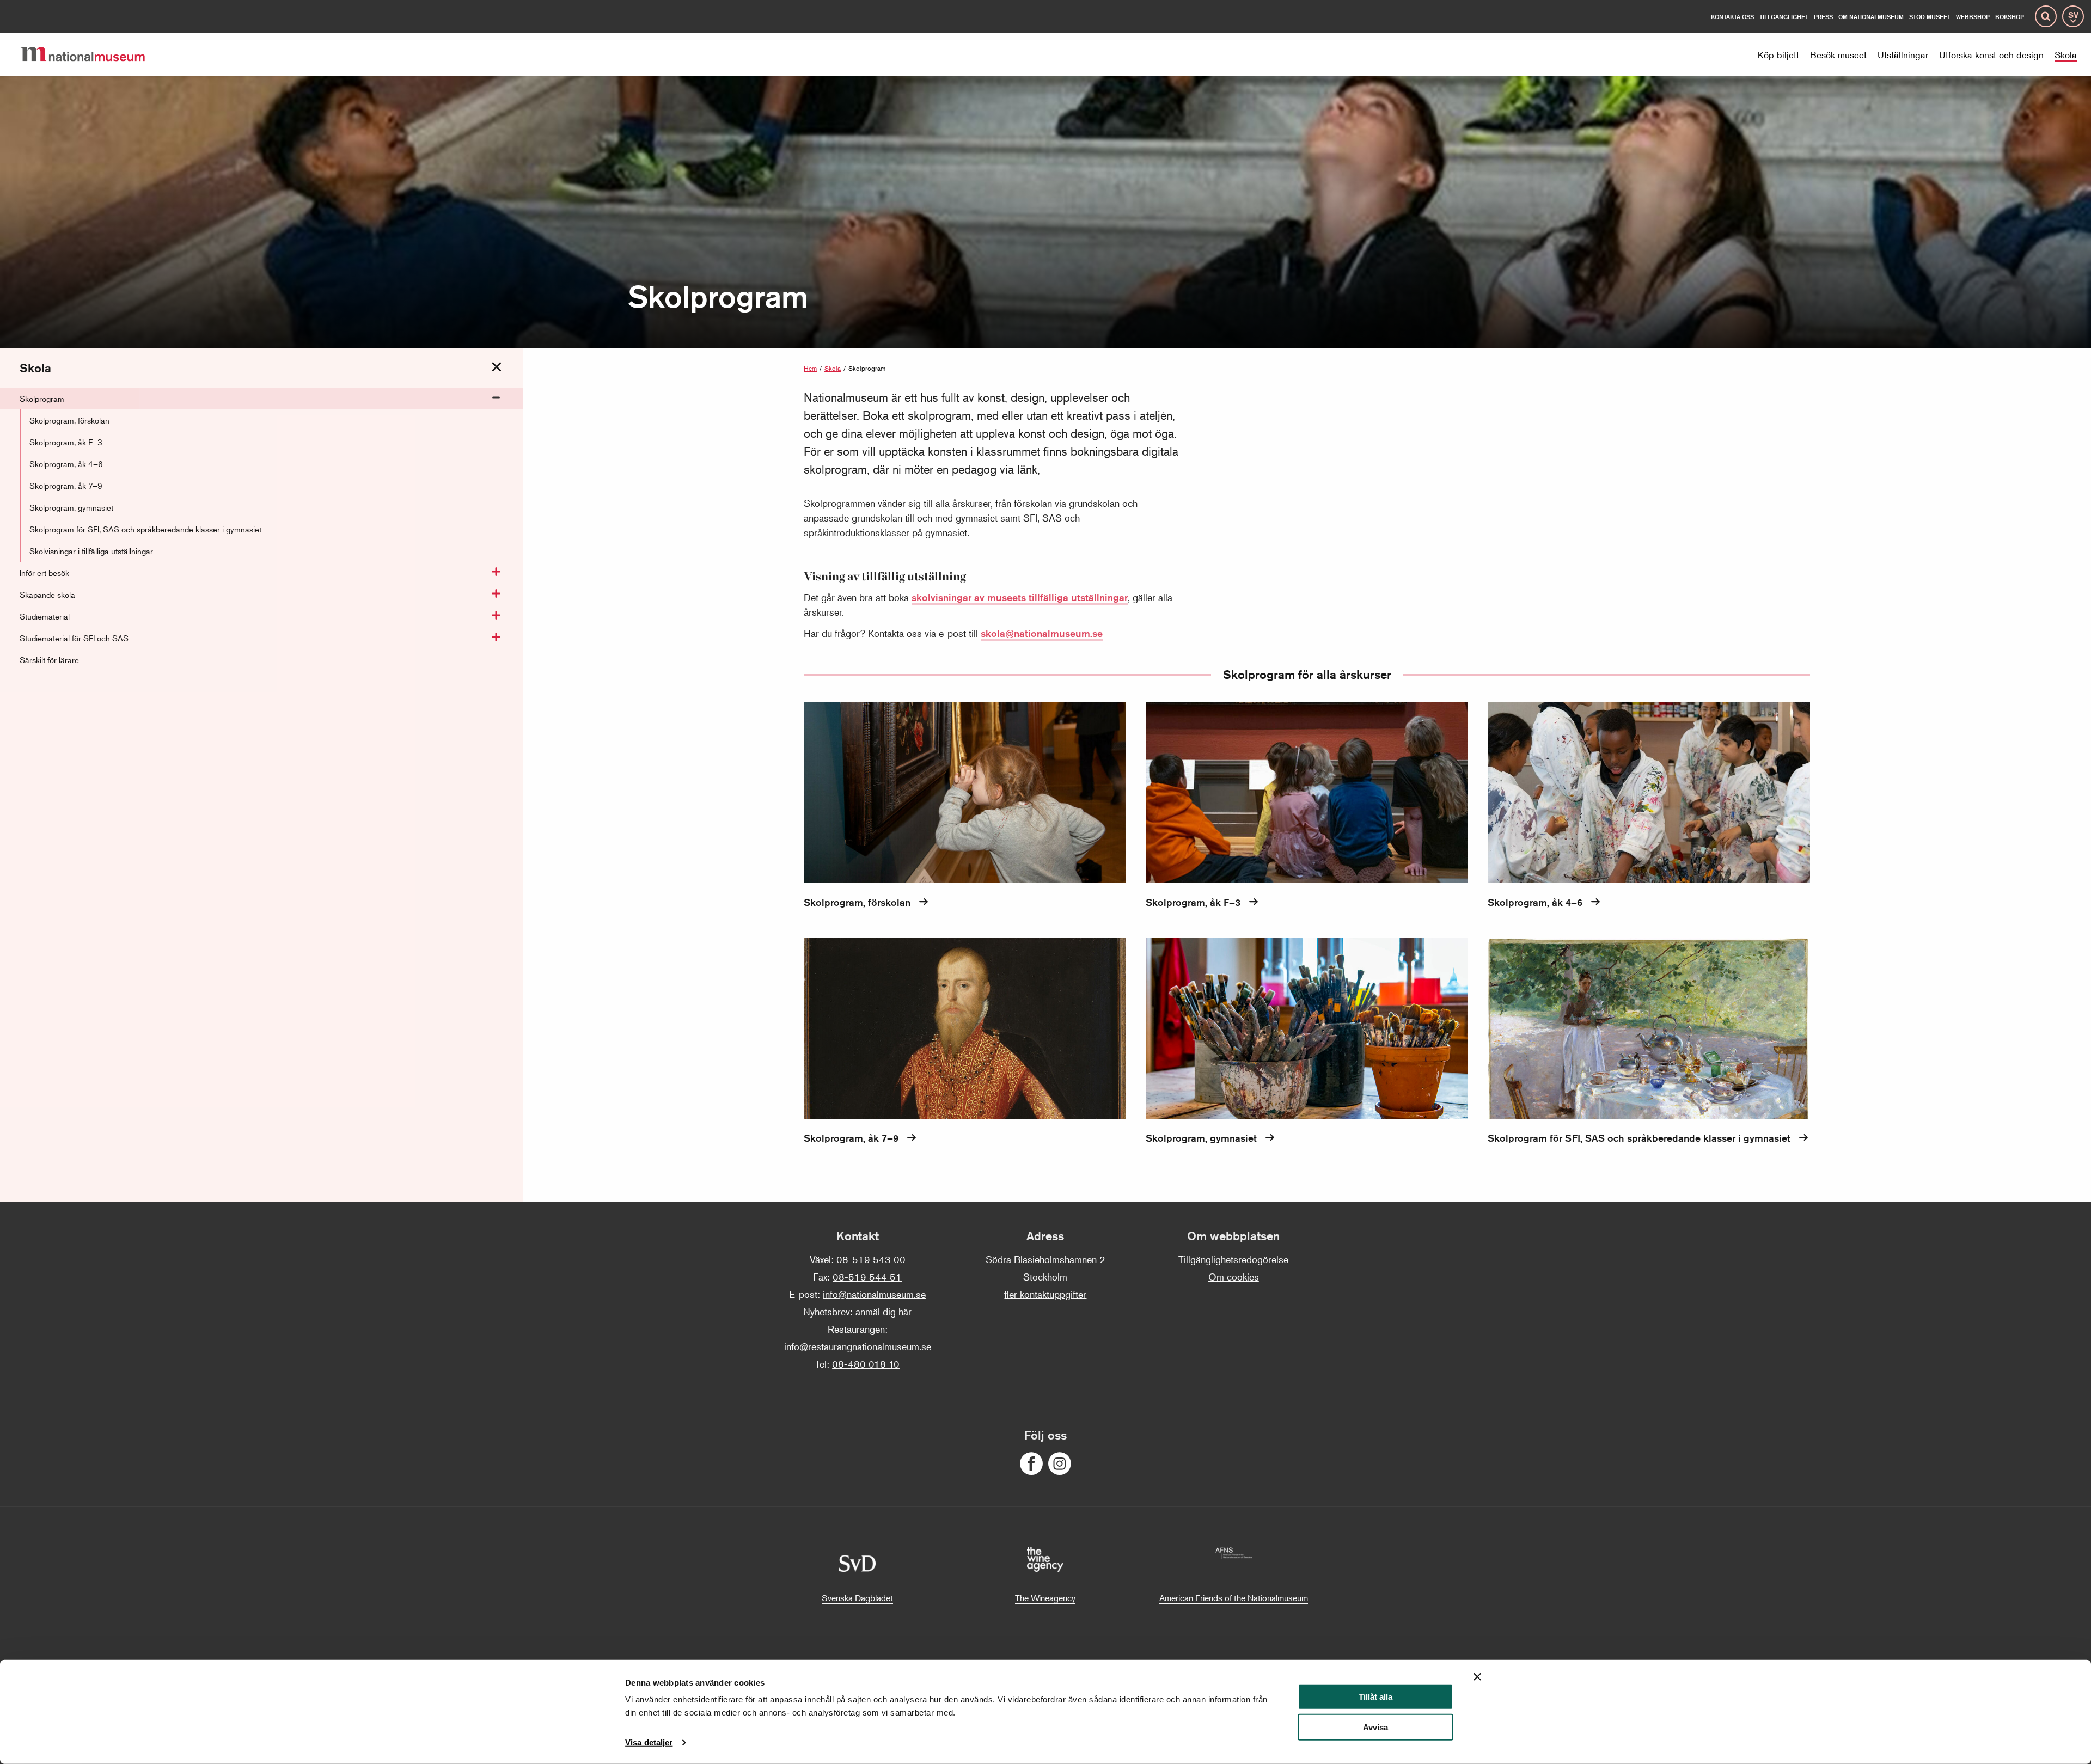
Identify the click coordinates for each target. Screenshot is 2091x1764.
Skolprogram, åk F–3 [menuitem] (66, 442)
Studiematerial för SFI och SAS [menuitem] (74, 638)
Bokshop (2010, 17)
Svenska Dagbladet (857, 1598)
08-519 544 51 (867, 1277)
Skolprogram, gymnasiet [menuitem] (71, 507)
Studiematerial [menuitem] (45, 616)
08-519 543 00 (871, 1259)
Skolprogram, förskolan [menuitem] (69, 420)
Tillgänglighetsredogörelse (1233, 1259)
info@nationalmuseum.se (874, 1294)
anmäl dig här (884, 1312)
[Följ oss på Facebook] (1031, 1464)
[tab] (497, 367)
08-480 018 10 (866, 1364)
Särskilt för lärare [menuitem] (49, 660)
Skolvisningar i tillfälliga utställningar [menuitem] (91, 551)
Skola (833, 368)
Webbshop (1973, 17)
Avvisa (1375, 1727)
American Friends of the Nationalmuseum (1234, 1598)
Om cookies (1234, 1277)
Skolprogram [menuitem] (42, 398)
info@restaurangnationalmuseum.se (858, 1346)
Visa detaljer (649, 1742)
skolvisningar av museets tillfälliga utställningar (1020, 597)
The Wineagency (1045, 1598)
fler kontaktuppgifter (1045, 1294)
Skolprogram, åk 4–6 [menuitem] (66, 464)
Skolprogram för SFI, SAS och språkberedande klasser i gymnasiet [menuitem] (145, 529)
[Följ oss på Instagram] (1060, 1464)
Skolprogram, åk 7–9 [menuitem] (66, 485)
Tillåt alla (1375, 1697)
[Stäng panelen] (1477, 1677)
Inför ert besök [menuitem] (44, 572)
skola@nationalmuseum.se (1042, 633)
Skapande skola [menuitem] (47, 594)
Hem (810, 368)
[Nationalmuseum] (91, 54)
